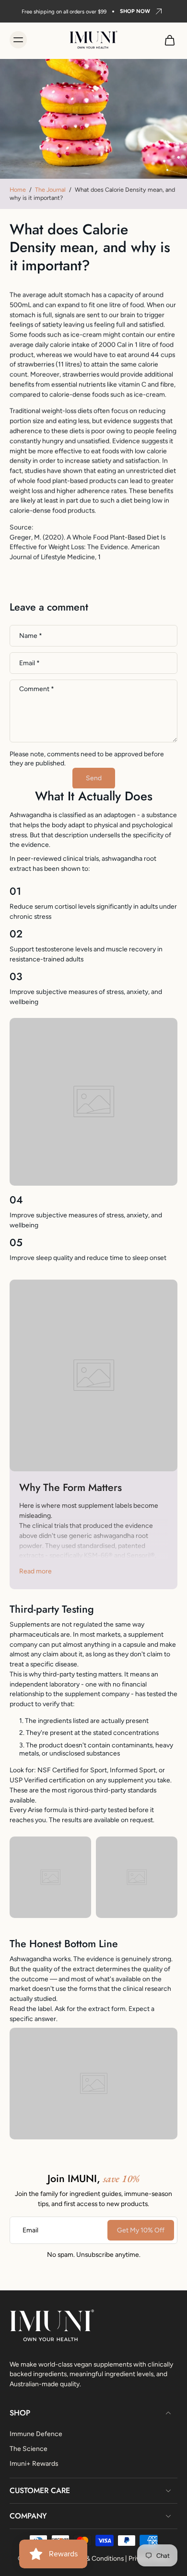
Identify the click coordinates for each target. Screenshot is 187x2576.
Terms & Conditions (95, 2558)
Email (29, 663)
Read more (35, 1571)
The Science (29, 2448)
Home (18, 190)
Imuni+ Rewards (34, 2463)
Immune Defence (36, 2433)
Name (31, 635)
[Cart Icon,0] (167, 40)
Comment (37, 689)
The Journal (50, 190)
